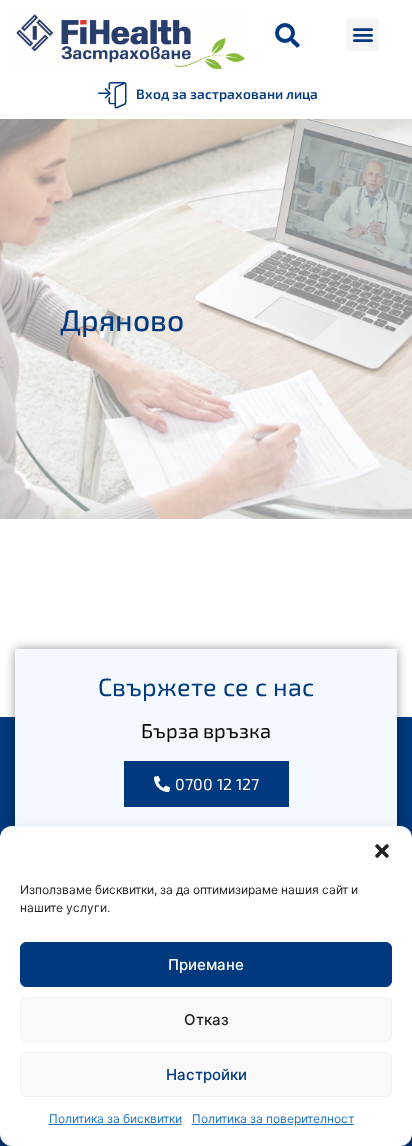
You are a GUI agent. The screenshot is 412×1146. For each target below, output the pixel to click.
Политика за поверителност (273, 1118)
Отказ (206, 1019)
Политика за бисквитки (115, 1118)
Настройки (206, 1074)
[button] (382, 851)
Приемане (206, 964)
